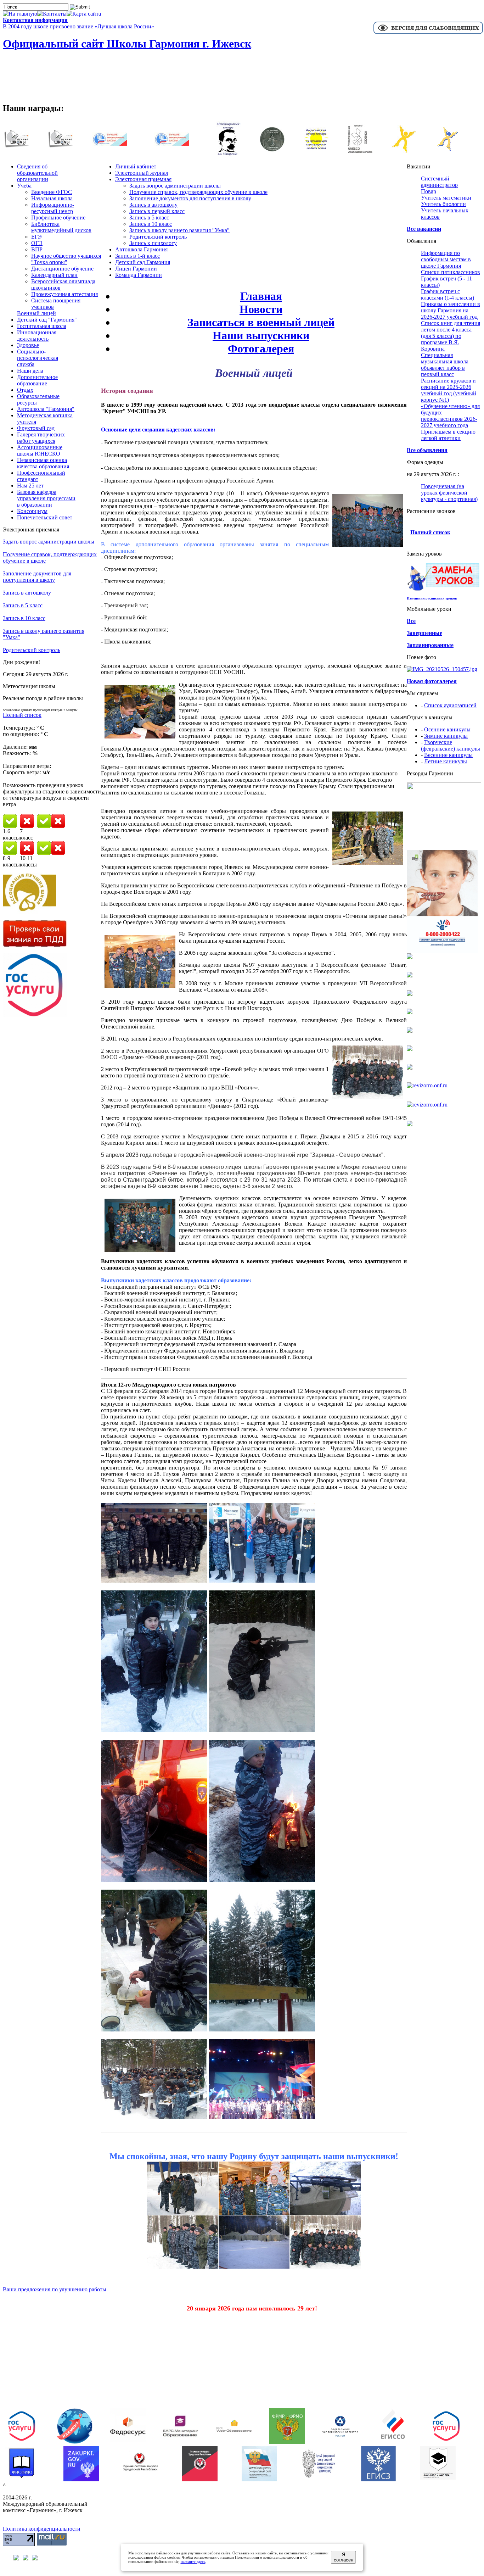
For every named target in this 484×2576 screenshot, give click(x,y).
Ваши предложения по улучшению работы (55, 2289)
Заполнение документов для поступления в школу (37, 577)
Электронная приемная (143, 179)
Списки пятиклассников (451, 272)
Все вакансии (424, 229)
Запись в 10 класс (24, 618)
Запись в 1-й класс (137, 256)
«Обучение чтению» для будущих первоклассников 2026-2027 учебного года (450, 416)
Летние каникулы (446, 761)
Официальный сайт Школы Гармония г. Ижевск (127, 44)
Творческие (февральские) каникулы (451, 745)
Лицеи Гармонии (136, 269)
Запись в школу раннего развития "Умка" (179, 230)
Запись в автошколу (27, 593)
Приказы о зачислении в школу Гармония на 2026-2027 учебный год (451, 310)
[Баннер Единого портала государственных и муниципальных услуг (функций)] (35, 1015)
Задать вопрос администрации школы (49, 542)
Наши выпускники (261, 335)
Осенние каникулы (447, 729)
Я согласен (344, 2557)
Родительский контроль (32, 650)
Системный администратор (439, 182)
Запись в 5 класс (23, 605)
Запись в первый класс (157, 211)
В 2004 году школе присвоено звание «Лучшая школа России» (78, 26)
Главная (261, 296)
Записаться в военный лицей (261, 322)
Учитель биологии (443, 204)
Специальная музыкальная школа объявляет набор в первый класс (445, 365)
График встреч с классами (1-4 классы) (448, 294)
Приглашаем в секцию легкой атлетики (448, 435)
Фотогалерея (261, 349)
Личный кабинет (136, 166)
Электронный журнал (142, 173)
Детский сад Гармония (143, 262)
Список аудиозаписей (450, 705)
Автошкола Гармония (141, 249)
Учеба (24, 186)
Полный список (22, 715)
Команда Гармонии (139, 275)
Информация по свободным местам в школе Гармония (446, 259)
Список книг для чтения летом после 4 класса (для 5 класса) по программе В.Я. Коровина (451, 336)
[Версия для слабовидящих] (428, 33)
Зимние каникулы (446, 736)
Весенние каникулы (448, 755)
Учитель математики (446, 198)
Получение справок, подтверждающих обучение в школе (198, 192)
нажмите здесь (193, 2561)
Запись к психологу (153, 243)
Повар (429, 191)
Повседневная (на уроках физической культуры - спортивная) (449, 493)
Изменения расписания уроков (432, 598)
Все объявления (427, 450)
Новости (261, 309)
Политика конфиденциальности (42, 2529)
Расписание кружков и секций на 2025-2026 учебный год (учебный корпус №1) (449, 390)
